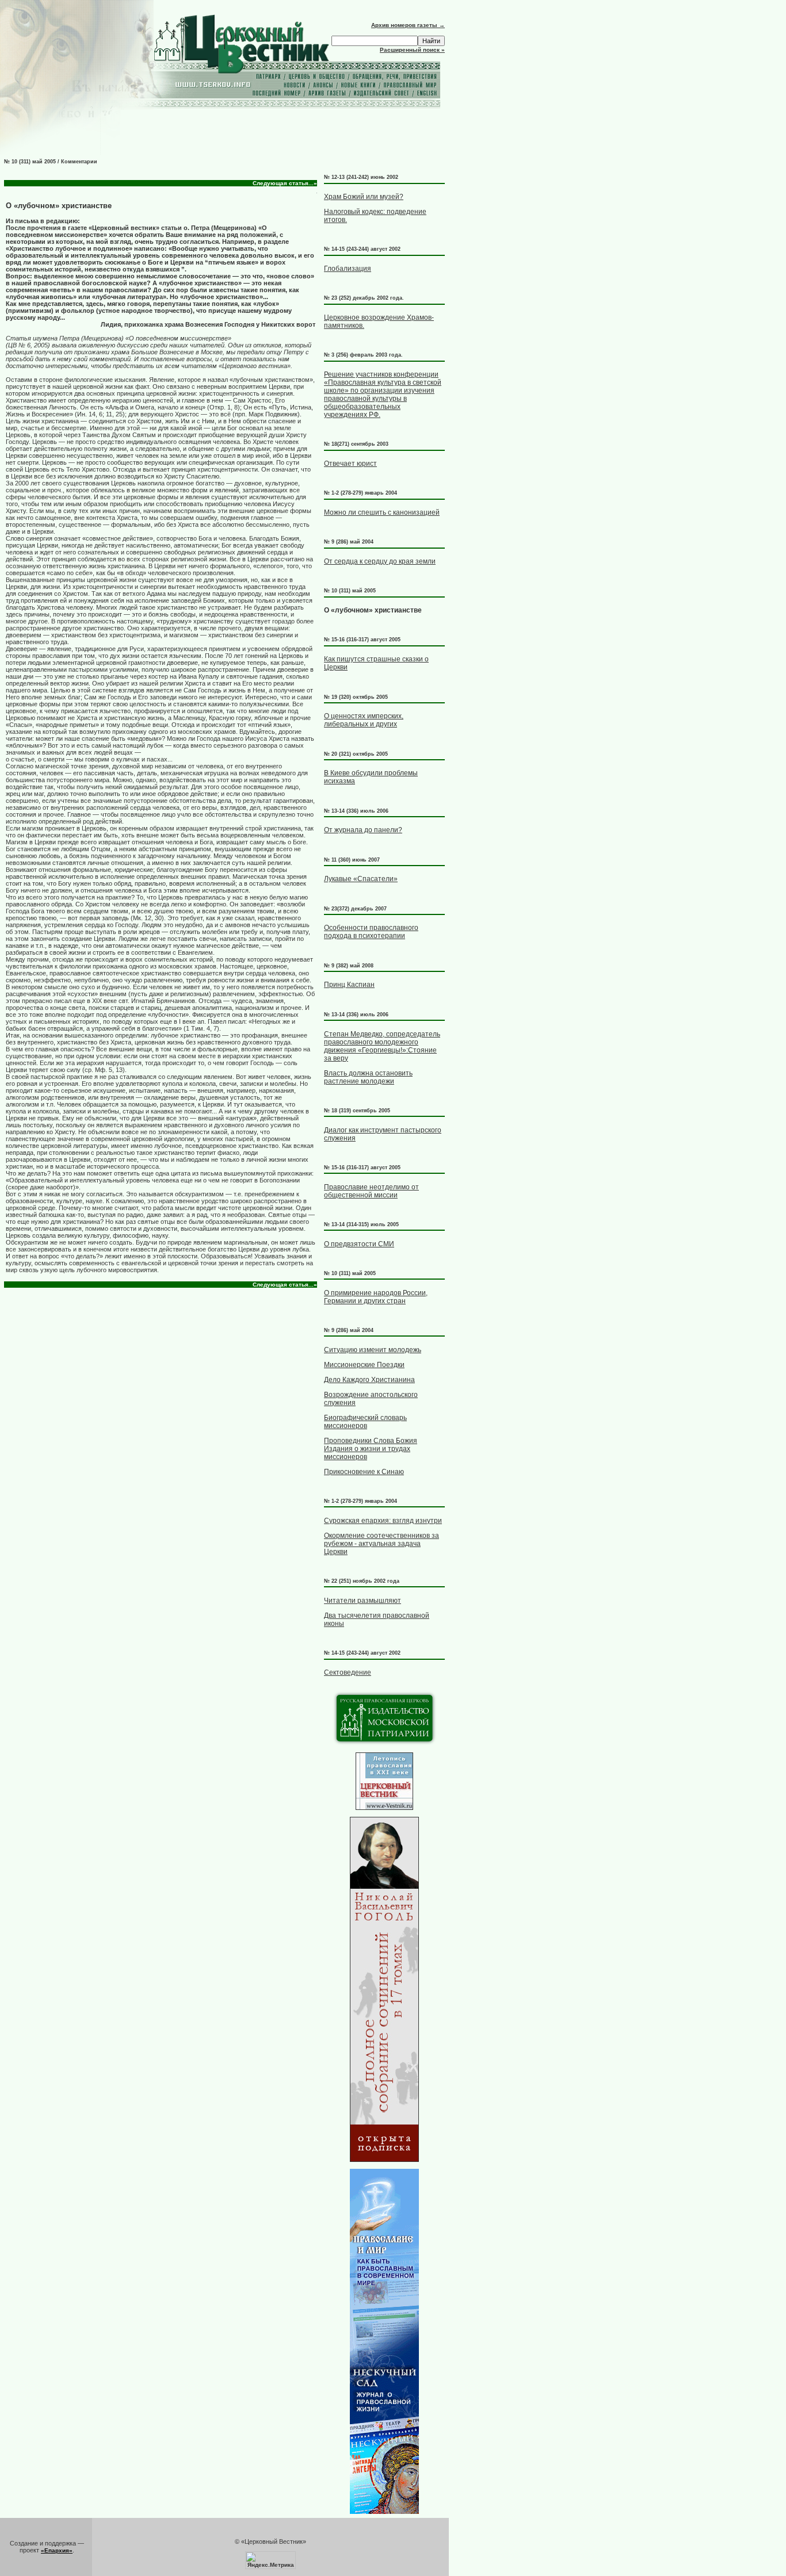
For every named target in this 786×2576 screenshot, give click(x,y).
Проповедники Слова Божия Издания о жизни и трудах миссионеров (371, 1449)
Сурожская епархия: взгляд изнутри (383, 1521)
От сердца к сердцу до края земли (380, 561)
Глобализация (348, 269)
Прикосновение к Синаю (364, 1472)
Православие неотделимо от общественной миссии (371, 1191)
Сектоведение (348, 1672)
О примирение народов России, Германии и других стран (376, 1297)
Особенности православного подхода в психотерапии (371, 932)
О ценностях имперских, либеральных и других (364, 720)
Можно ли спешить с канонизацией (382, 512)
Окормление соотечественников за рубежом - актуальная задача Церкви (381, 1544)
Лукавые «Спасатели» (361, 879)
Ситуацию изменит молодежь (373, 1350)
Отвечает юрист (350, 464)
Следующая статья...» (285, 183)
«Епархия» (57, 2550)
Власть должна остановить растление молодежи (368, 1077)
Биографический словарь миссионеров (365, 1422)
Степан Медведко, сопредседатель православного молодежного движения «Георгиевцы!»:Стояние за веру (382, 1046)
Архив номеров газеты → (408, 25)
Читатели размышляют (363, 1601)
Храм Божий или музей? (364, 197)
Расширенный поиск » (412, 50)
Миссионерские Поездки (364, 1365)
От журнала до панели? (363, 830)
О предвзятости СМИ (359, 1244)
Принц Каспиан (349, 985)
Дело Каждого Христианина (369, 1380)
